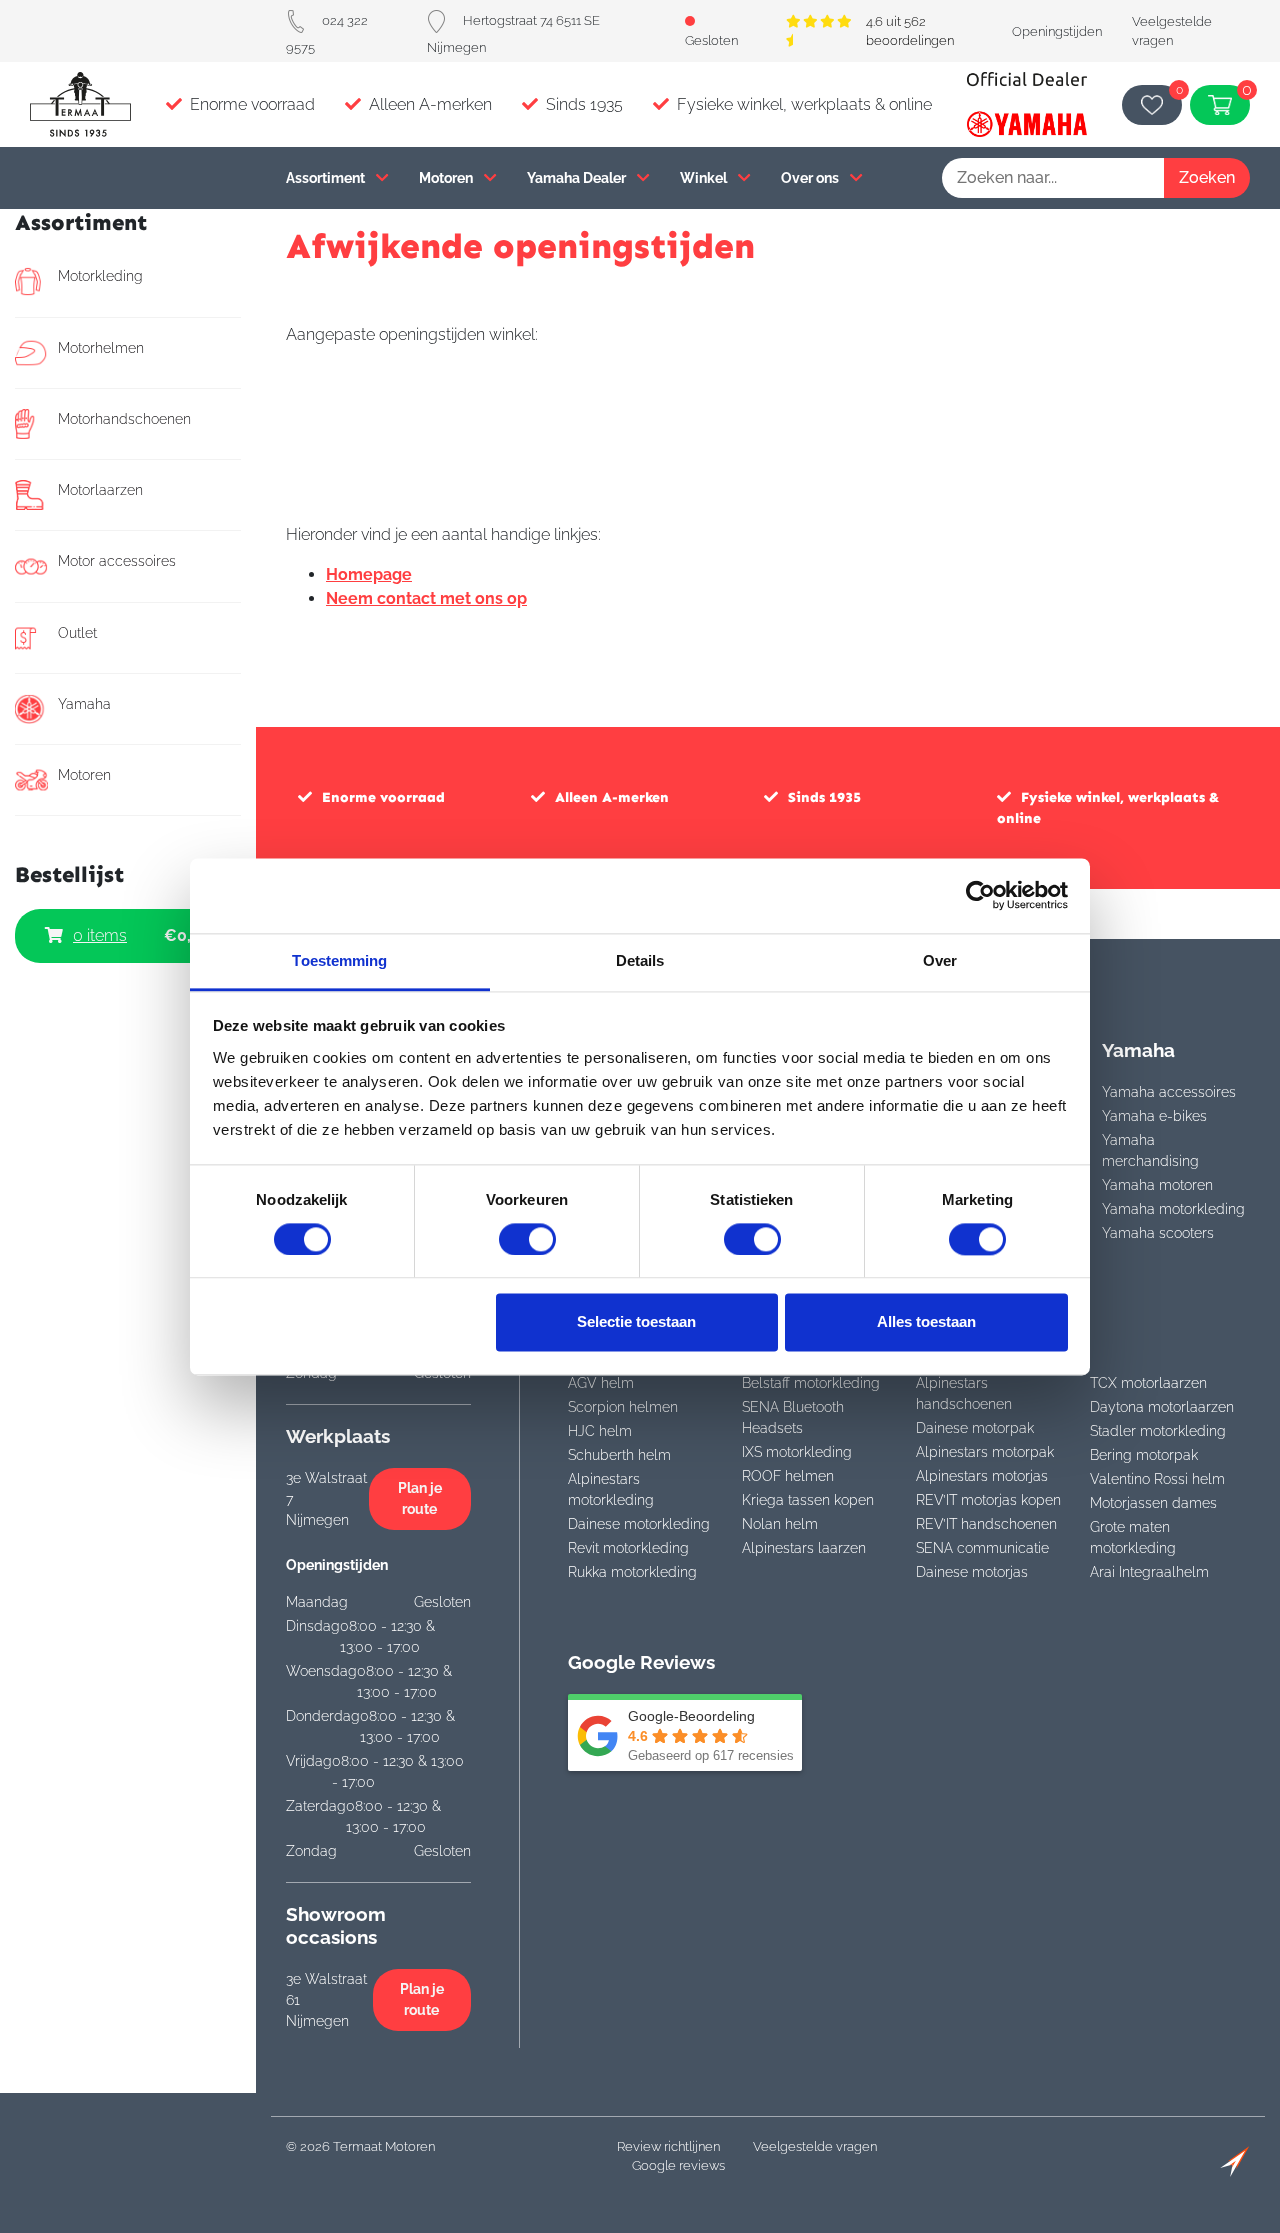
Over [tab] (940, 960)
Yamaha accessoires (1169, 1092)
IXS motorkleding (797, 1452)
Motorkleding (100, 276)
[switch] (527, 1239)
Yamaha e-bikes (1154, 1116)
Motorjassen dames (1153, 1503)
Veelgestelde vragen (815, 2146)
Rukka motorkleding (632, 1572)
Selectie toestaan (636, 1322)
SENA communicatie (982, 1548)
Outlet (77, 633)
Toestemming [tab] (339, 960)
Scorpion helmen (623, 1407)
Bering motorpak (1144, 1455)
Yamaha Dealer (578, 177)
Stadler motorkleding (1158, 1431)
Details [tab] (640, 960)
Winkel (705, 177)
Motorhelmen (101, 348)
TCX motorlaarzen (1148, 1383)
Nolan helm (780, 1524)
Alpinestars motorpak (985, 1452)
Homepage (369, 574)
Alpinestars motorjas (982, 1476)
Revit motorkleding (628, 1548)
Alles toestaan (926, 1322)
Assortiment (327, 177)
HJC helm (600, 1431)
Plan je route (420, 1498)
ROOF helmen (788, 1476)
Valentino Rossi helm (1157, 1479)
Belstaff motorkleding (811, 1383)
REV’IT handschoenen (986, 1524)
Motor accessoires (117, 561)
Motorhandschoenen (124, 419)
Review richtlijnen (668, 2146)
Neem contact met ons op (426, 598)
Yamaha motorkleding (1173, 1209)
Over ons (811, 177)
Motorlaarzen (100, 490)
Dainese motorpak (975, 1428)
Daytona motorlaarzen (1162, 1407)
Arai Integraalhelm (1149, 1572)
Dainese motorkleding (639, 1524)
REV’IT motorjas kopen (988, 1500)
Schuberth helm (619, 1455)
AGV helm (601, 1383)
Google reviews (678, 2165)
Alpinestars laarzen (804, 1548)
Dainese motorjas (972, 1572)
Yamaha (84, 704)
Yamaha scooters (1158, 1233)
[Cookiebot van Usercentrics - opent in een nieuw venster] (980, 895)
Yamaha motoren (1157, 1185)
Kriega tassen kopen (808, 1500)
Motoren (447, 177)
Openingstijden (1057, 31)
